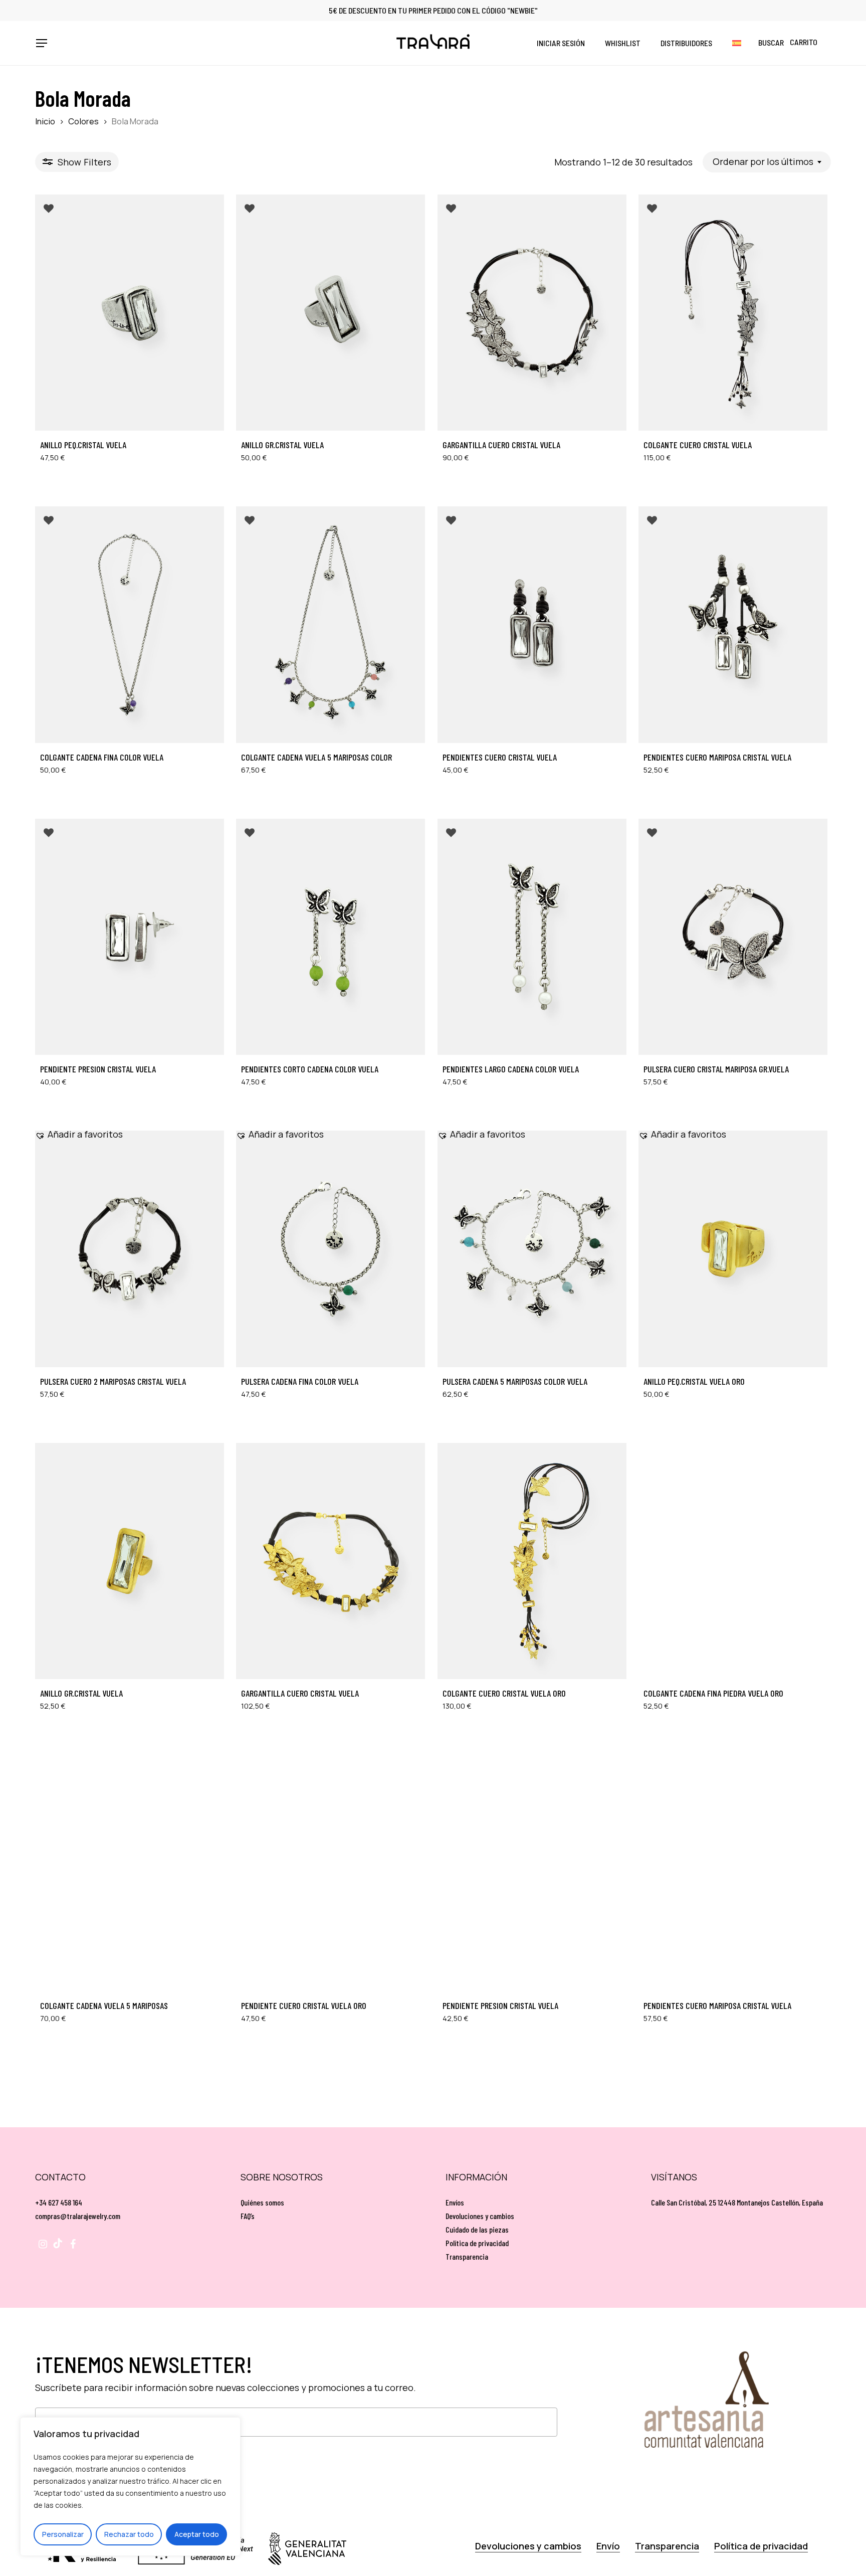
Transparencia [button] (667, 2546)
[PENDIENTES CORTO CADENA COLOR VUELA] (331, 937)
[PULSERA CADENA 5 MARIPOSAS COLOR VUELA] (532, 1249)
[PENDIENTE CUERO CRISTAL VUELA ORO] (331, 1873)
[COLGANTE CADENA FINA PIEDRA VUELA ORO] (733, 1561)
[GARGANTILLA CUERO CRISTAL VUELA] (532, 313)
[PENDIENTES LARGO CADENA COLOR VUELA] (532, 937)
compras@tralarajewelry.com (78, 2216)
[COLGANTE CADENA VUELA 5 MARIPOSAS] (130, 1873)
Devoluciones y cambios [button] (528, 2546)
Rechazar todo (129, 2534)
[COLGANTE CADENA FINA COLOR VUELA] (130, 624)
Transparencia (467, 2256)
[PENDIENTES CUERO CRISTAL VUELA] (532, 624)
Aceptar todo (197, 2534)
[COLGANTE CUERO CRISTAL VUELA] (733, 313)
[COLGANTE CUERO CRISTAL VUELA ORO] (532, 1561)
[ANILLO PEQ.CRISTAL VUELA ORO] (733, 1249)
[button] (41, 43)
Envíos (455, 2202)
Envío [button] (608, 2546)
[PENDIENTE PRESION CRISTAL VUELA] (130, 937)
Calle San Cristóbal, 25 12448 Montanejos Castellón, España (737, 2202)
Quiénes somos (262, 2202)
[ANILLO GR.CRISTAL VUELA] (331, 313)
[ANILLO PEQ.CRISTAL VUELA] (130, 313)
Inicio (45, 121)
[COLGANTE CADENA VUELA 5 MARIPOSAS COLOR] (331, 624)
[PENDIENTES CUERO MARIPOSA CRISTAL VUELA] (733, 624)
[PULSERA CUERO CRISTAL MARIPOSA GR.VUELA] (733, 937)
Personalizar (63, 2534)
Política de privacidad (477, 2243)
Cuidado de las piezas (477, 2229)
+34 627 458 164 (59, 2202)
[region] (130, 2487)
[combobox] (767, 162)
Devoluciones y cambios (480, 2216)
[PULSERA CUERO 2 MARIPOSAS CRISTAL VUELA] (130, 1249)
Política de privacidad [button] (761, 2546)
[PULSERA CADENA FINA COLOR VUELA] (331, 1249)
